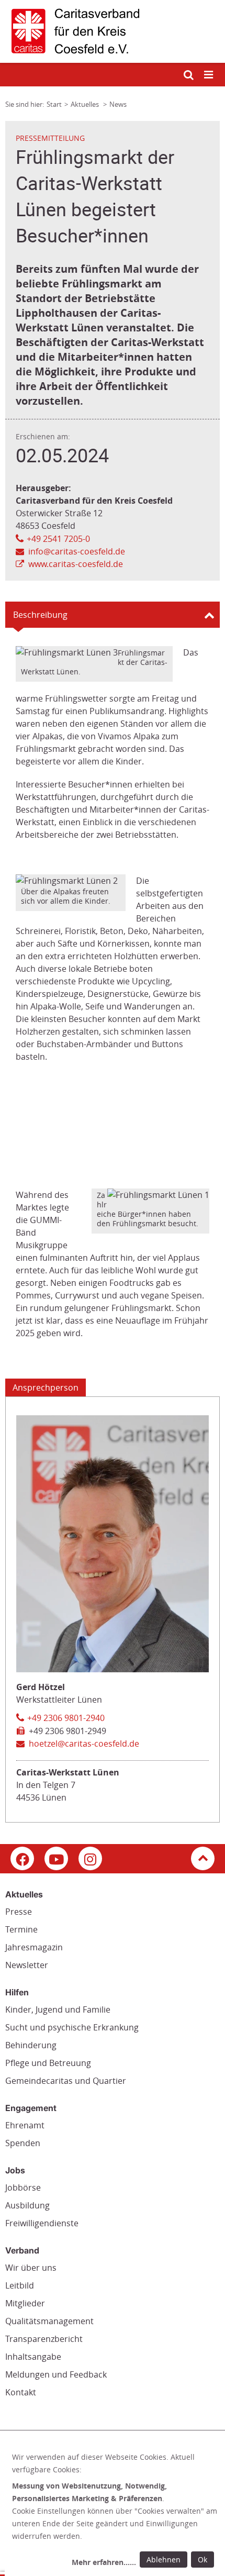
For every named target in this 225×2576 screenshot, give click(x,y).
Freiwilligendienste (42, 2223)
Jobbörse (23, 2188)
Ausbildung (27, 2205)
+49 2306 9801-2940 (66, 1718)
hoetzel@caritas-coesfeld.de (84, 1744)
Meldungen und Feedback (56, 2374)
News (118, 104)
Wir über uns (31, 2268)
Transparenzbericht (44, 2339)
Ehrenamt (25, 2125)
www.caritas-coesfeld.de (76, 564)
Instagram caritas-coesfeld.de (90, 1858)
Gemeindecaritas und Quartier (66, 2081)
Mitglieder (25, 2303)
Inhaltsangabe (33, 2357)
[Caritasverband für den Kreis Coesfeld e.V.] (113, 31)
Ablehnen (164, 2560)
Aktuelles (86, 104)
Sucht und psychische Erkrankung (72, 2027)
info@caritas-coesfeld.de (77, 551)
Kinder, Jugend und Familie (58, 2009)
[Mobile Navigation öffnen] (209, 75)
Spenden (23, 2143)
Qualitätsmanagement (49, 2321)
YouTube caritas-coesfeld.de (56, 1858)
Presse (19, 1912)
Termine (21, 1929)
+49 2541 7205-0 (58, 539)
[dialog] (115, 2511)
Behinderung (31, 2045)
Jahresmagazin (34, 1947)
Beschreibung (40, 615)
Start (54, 104)
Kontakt (21, 2392)
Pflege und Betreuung (48, 2063)
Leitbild (20, 2285)
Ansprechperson (46, 1387)
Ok (203, 2560)
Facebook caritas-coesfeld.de (22, 1858)
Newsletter (27, 1965)
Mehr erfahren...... (104, 2562)
